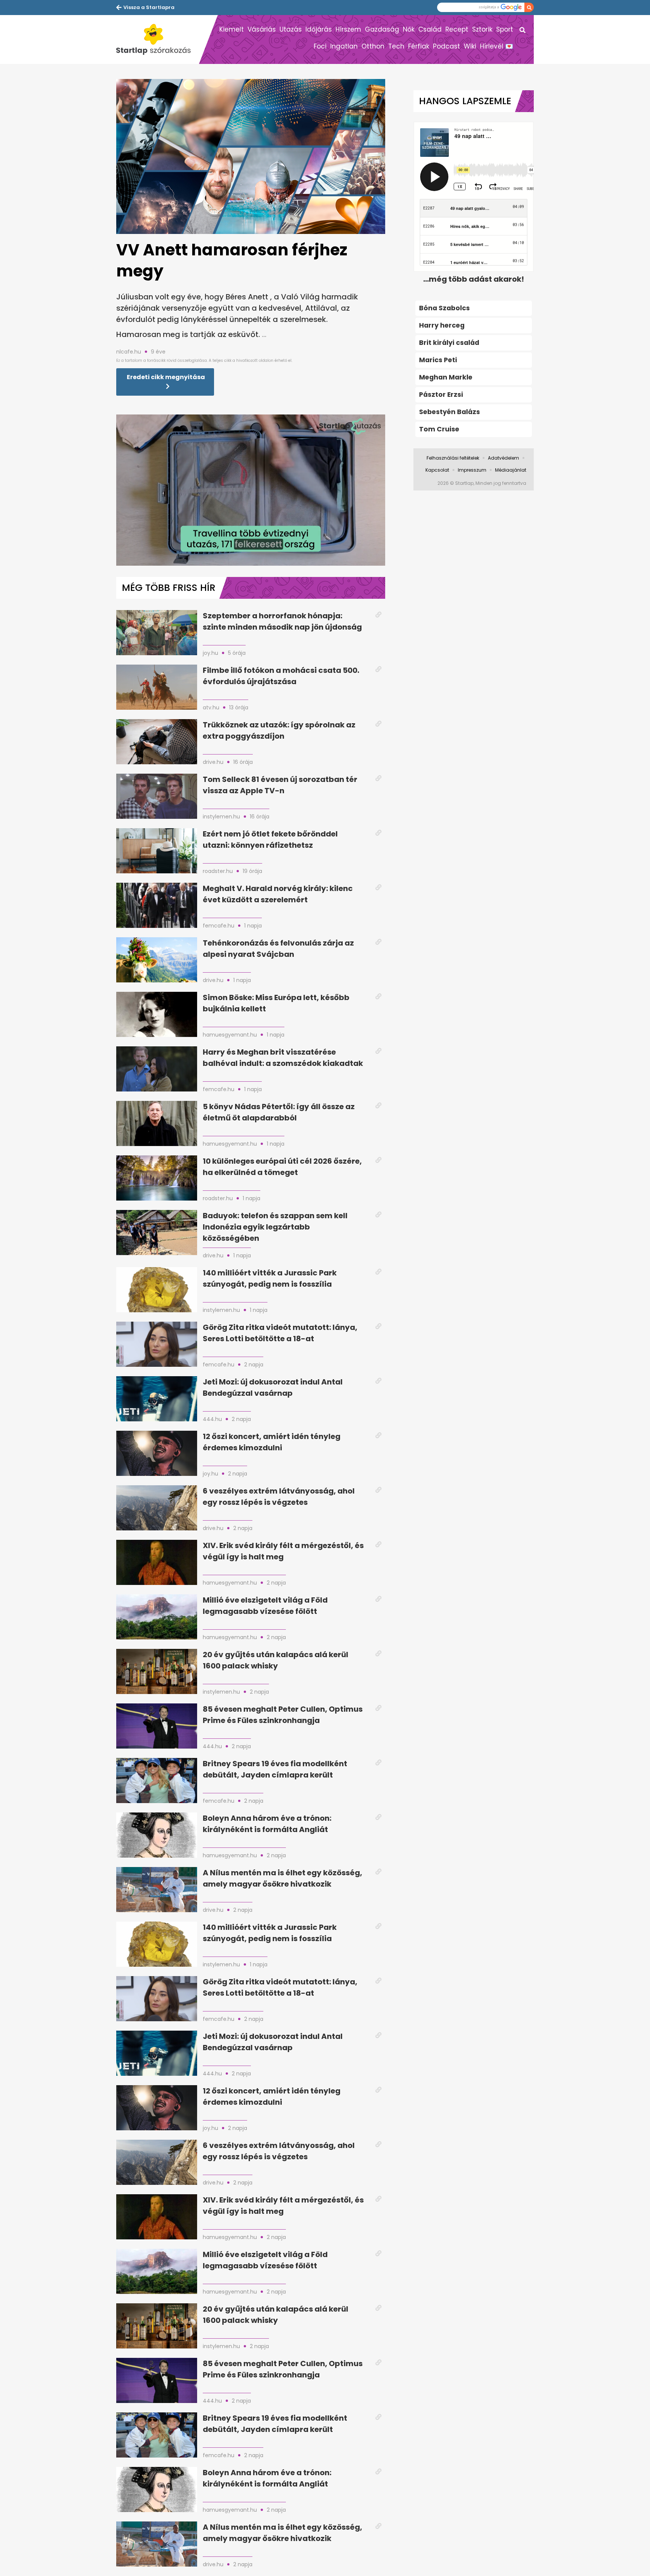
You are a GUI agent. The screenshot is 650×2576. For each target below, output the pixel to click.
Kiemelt (232, 29)
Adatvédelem (503, 458)
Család (430, 29)
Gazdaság (382, 29)
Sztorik (482, 29)
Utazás (291, 29)
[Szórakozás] (158, 39)
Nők (409, 29)
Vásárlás (262, 29)
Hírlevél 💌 (497, 46)
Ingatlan (344, 46)
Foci (320, 46)
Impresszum (472, 470)
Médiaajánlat (511, 470)
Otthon (373, 46)
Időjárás (319, 29)
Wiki (470, 46)
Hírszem (348, 29)
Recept (457, 29)
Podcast (446, 46)
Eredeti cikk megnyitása (166, 377)
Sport (505, 29)
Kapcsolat (437, 470)
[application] (251, 490)
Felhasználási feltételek (453, 458)
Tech (396, 46)
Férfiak (419, 46)
